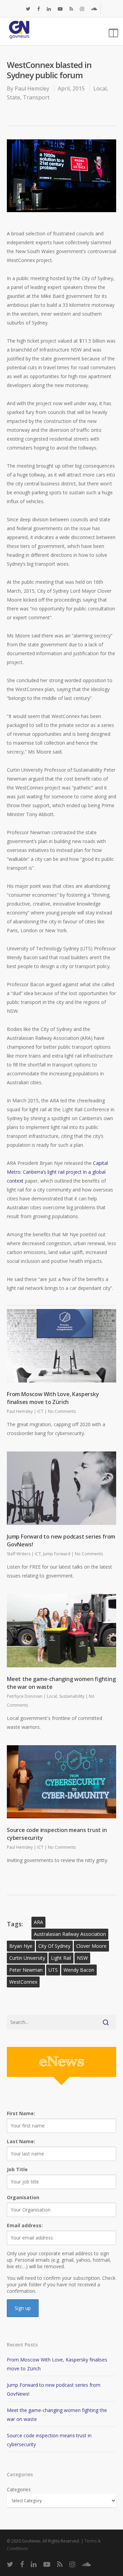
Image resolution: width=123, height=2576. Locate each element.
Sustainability (72, 1696)
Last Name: (21, 2141)
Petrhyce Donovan (25, 1696)
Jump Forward (57, 1554)
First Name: (21, 2113)
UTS (53, 1970)
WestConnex (23, 1982)
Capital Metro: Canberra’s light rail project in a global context (57, 1172)
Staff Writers (19, 1554)
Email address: (25, 2225)
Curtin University (27, 1958)
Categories (19, 2489)
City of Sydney (54, 1946)
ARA (38, 1922)
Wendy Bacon (79, 1970)
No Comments (62, 1411)
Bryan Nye (21, 1946)
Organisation (23, 2197)
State (13, 97)
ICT (40, 1411)
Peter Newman (26, 1970)
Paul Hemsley (32, 88)
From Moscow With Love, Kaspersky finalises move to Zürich (53, 1398)
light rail (61, 1958)
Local (100, 88)
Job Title (17, 2169)
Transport (36, 97)
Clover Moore (91, 1946)
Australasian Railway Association (70, 1934)
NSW (82, 1958)
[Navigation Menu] (112, 31)
